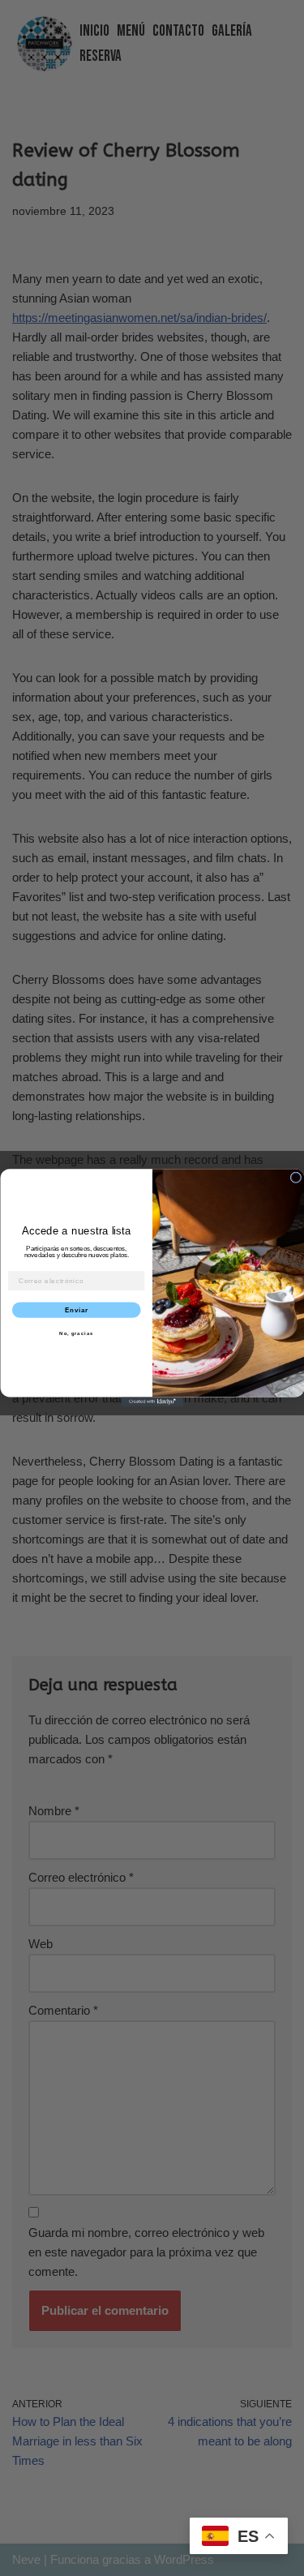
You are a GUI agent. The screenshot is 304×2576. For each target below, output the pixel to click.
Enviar (76, 1310)
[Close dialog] (296, 1178)
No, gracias (76, 1334)
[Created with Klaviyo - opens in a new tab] (152, 1402)
